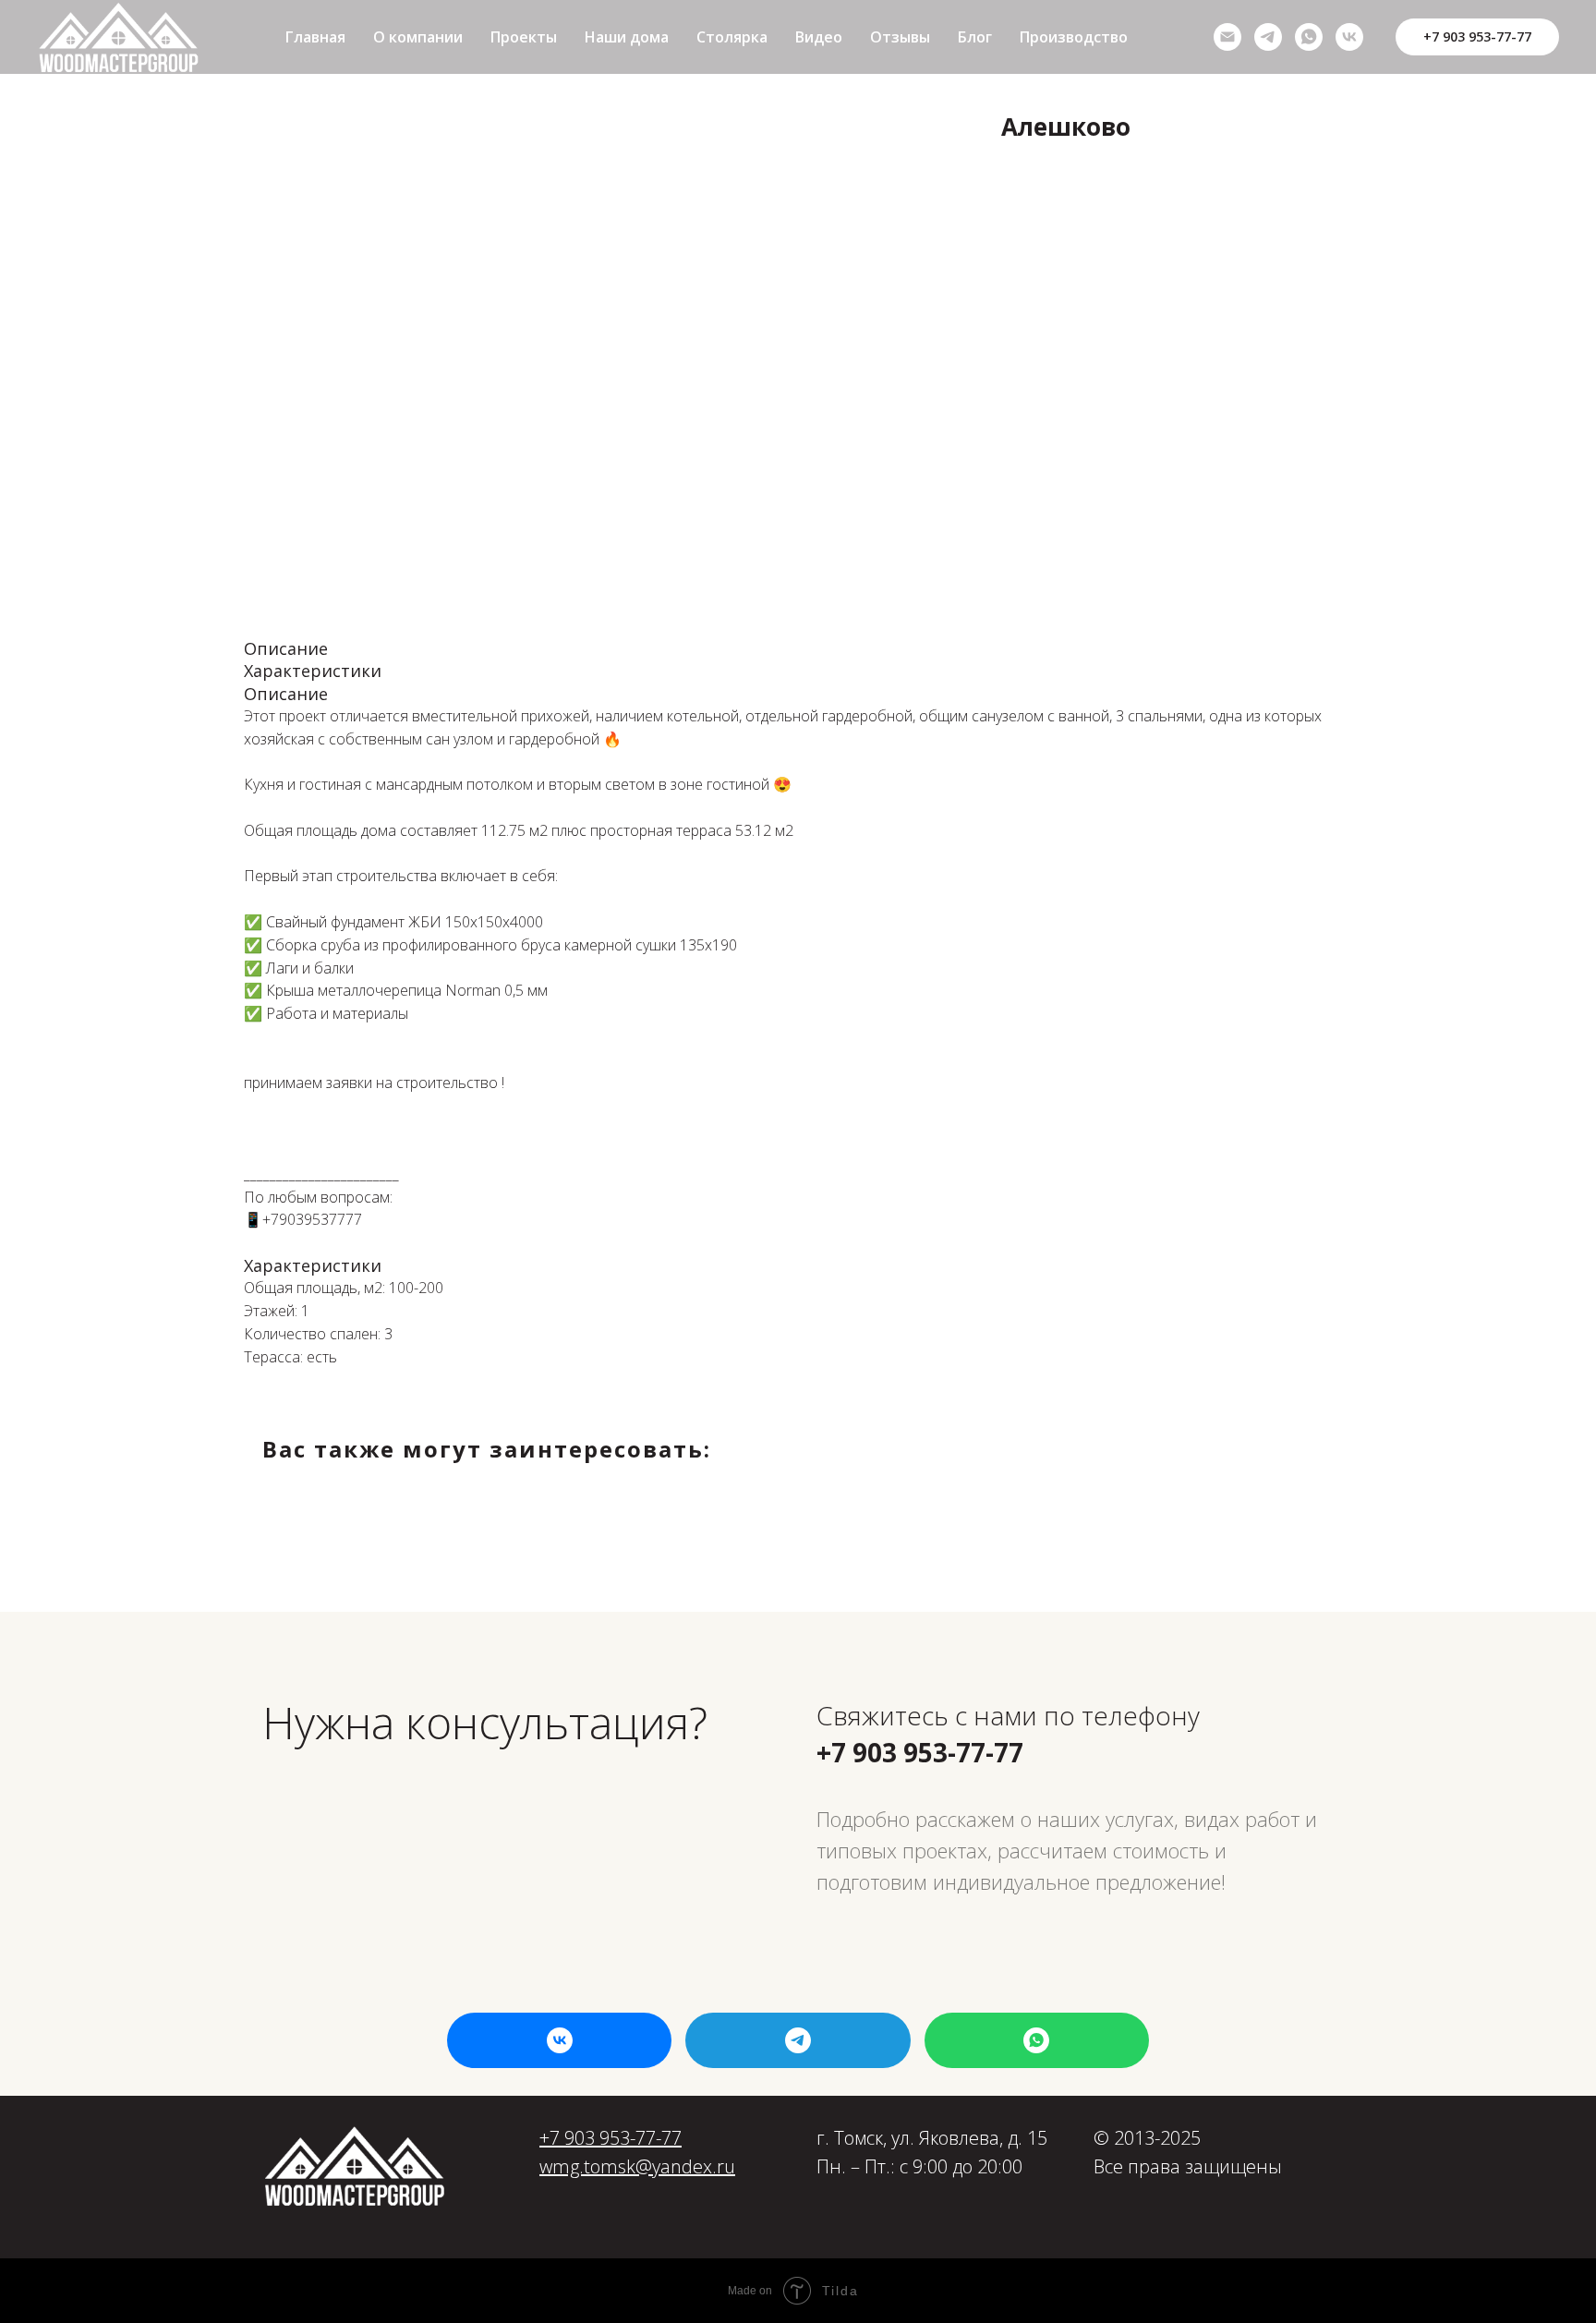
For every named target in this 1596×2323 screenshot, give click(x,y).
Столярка (732, 37)
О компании (418, 37)
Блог (975, 37)
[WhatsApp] (1309, 37)
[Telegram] (1268, 37)
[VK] (1349, 37)
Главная (315, 37)
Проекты (524, 37)
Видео (819, 37)
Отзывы (900, 37)
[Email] (1227, 37)
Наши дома (627, 37)
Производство (1074, 37)
